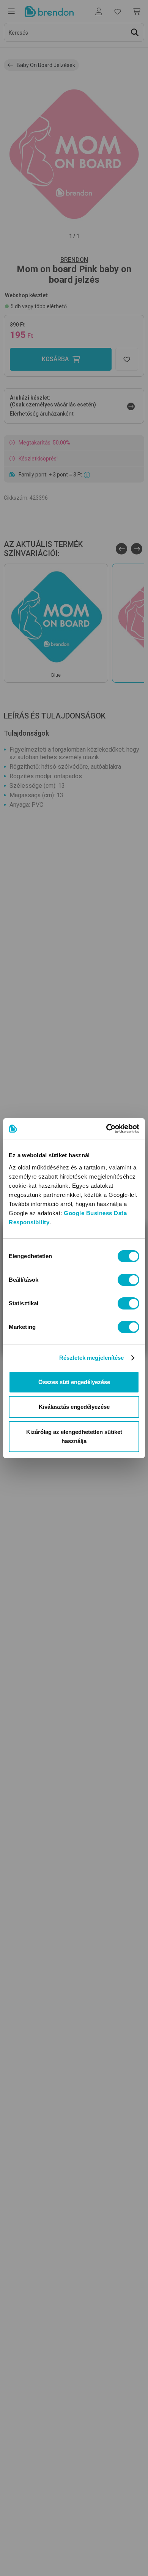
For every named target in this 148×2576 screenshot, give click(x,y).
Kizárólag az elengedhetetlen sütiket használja (74, 1436)
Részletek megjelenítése (91, 1358)
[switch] (128, 1280)
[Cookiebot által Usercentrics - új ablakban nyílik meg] (106, 1129)
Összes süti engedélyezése (74, 1382)
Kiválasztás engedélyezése (74, 1407)
